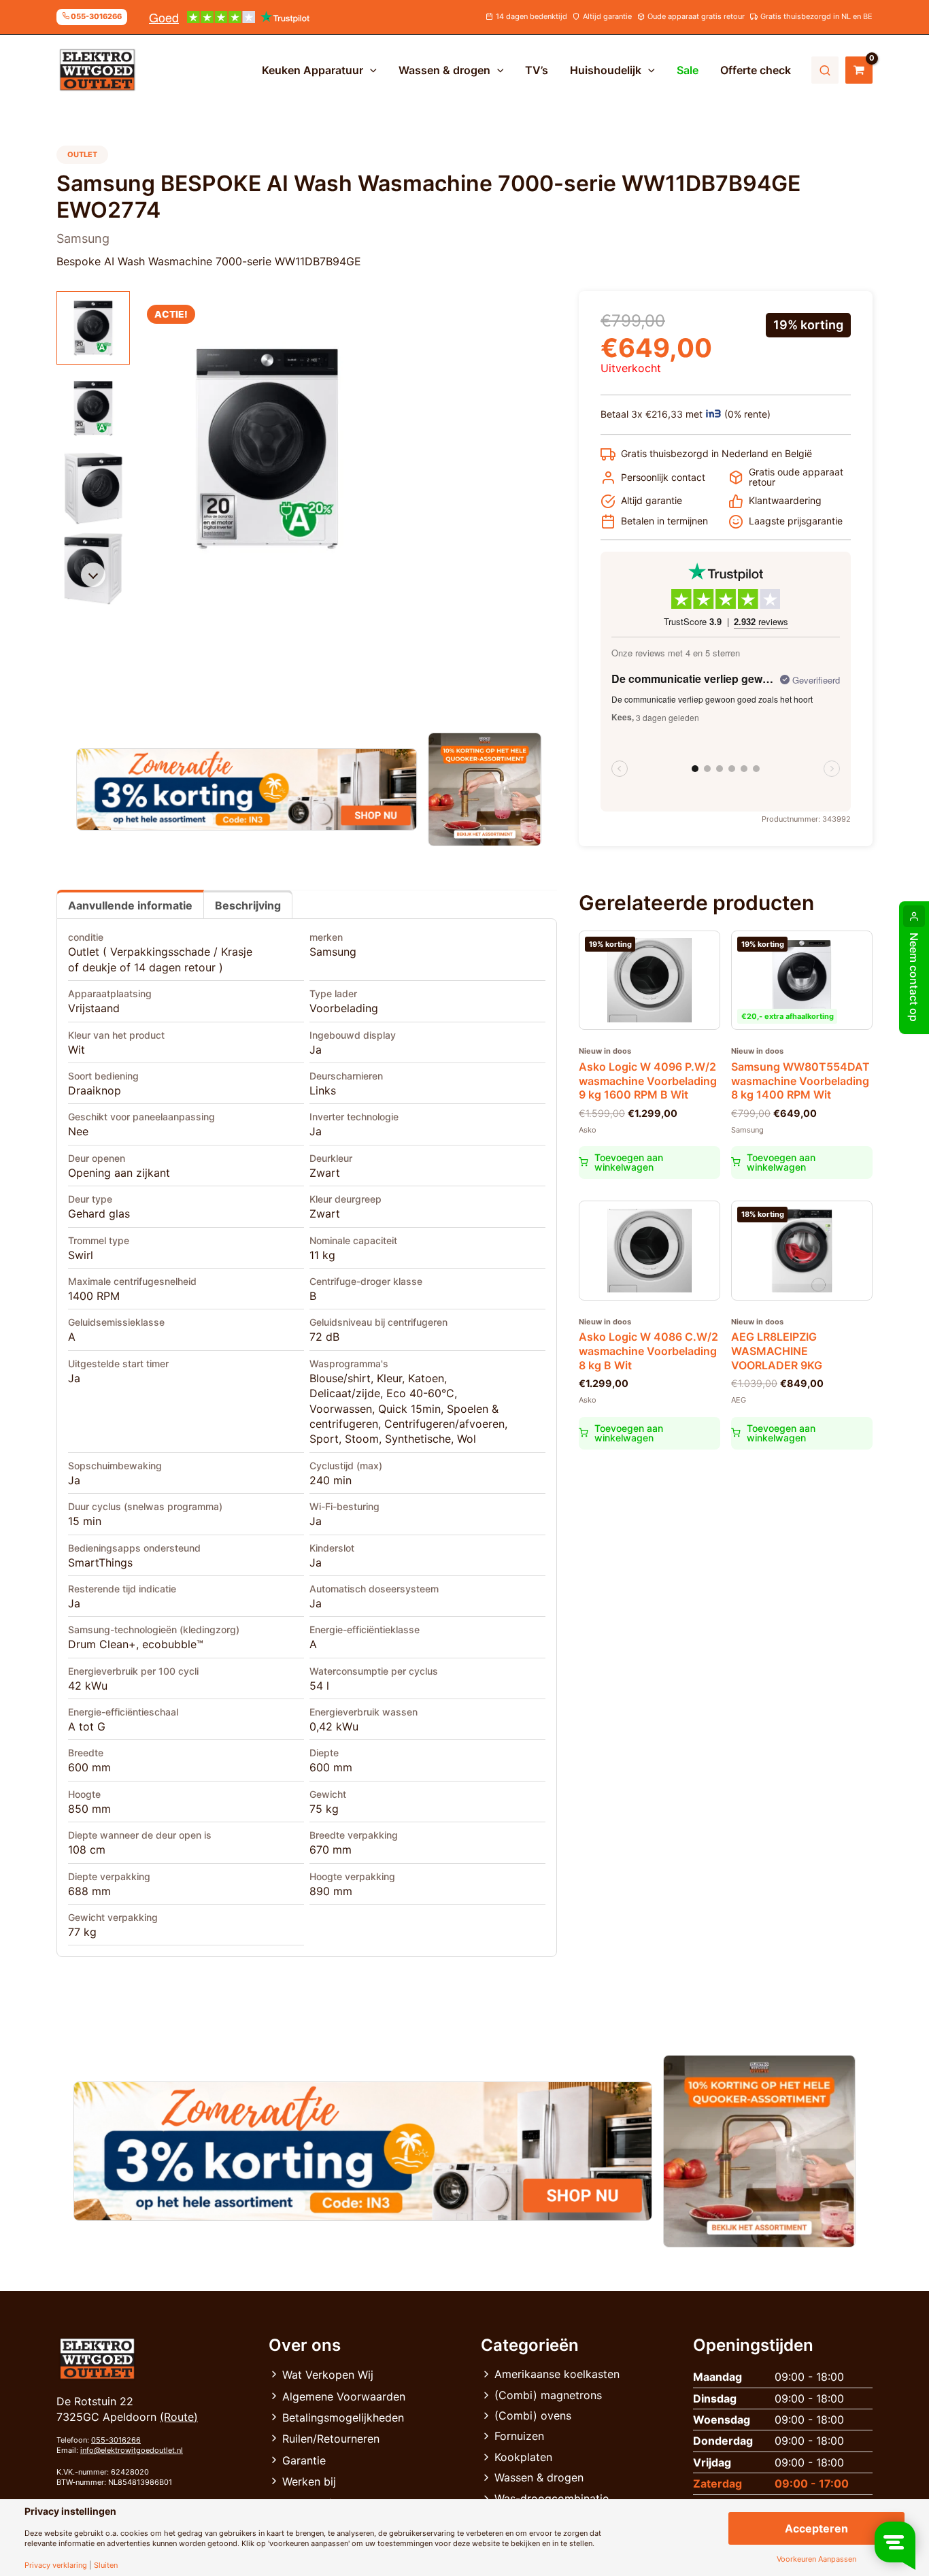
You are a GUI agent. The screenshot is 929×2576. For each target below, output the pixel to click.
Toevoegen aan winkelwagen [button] (629, 1162)
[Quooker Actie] (485, 789)
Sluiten (106, 2565)
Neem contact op (914, 977)
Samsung (333, 952)
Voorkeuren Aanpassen (816, 2559)
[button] (370, 70)
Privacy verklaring (56, 2565)
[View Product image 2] (93, 408)
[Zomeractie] (247, 790)
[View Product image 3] (93, 488)
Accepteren (816, 2528)
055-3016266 (116, 2440)
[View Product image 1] (93, 328)
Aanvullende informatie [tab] (130, 905)
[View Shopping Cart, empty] (859, 70)
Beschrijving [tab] (248, 905)
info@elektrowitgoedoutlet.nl (132, 2450)
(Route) (179, 2417)
